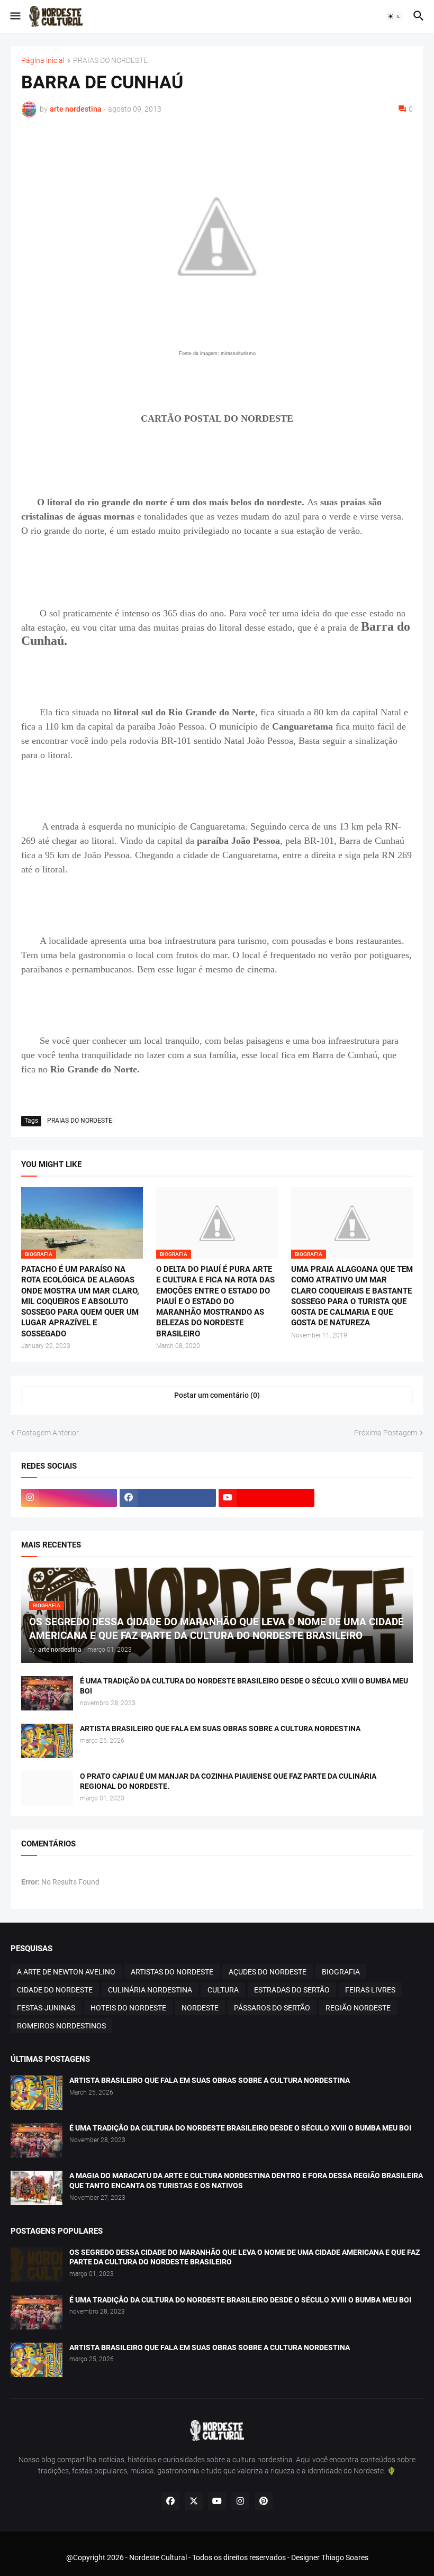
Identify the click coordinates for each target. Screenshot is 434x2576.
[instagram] (69, 1498)
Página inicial (43, 61)
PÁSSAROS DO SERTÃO (272, 2008)
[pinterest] (264, 2501)
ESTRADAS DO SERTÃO (292, 1990)
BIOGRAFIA (341, 1972)
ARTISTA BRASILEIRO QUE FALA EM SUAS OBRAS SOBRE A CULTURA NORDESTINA (220, 1728)
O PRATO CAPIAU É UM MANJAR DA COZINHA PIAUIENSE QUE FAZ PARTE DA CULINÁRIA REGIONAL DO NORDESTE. (228, 1781)
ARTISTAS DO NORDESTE (172, 1972)
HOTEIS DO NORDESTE (128, 2008)
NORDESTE (200, 2008)
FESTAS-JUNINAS (46, 2008)
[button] (15, 16)
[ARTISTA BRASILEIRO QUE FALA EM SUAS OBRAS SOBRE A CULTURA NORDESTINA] (47, 1741)
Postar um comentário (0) (217, 1395)
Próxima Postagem (386, 1433)
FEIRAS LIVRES (370, 1990)
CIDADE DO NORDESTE (55, 1990)
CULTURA (223, 1990)
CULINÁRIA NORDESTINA (150, 1990)
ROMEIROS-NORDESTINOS (61, 2026)
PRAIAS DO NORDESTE (110, 61)
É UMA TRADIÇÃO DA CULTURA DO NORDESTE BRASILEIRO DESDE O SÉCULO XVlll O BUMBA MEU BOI (244, 1686)
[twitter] (194, 2501)
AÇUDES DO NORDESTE (268, 1972)
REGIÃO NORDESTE (358, 2008)
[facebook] (168, 1498)
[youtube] (266, 1498)
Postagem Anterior (48, 1433)
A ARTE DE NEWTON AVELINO (66, 1972)
